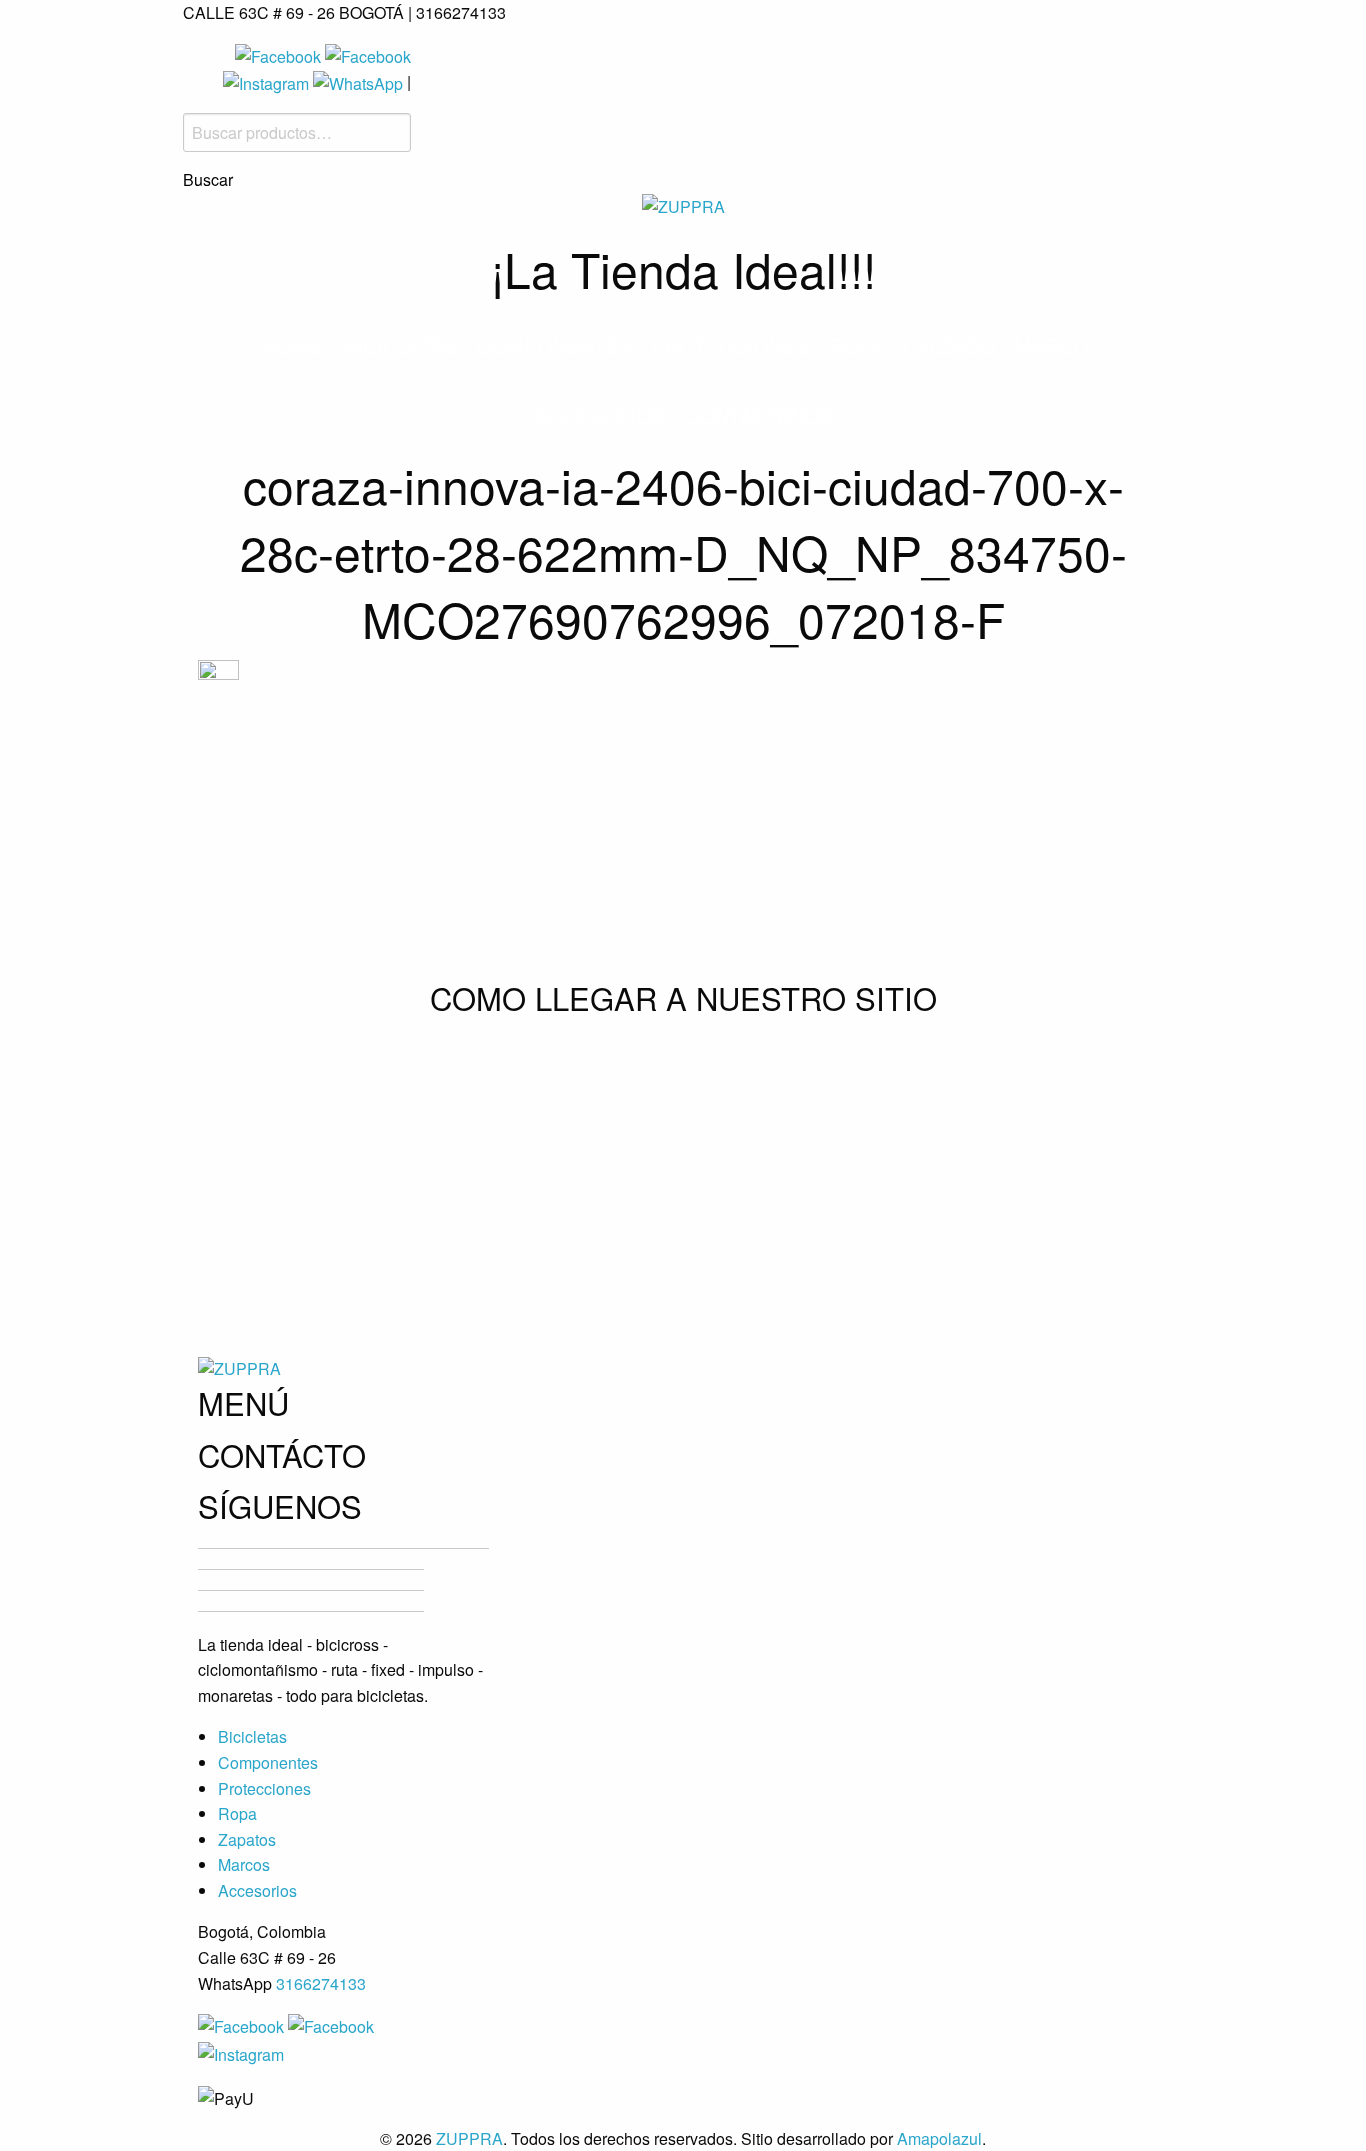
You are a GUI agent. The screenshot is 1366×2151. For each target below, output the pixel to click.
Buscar (208, 180)
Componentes (554, 345)
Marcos (1058, 345)
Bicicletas (400, 345)
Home (294, 345)
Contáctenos (759, 415)
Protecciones (730, 345)
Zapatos (247, 1839)
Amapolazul (939, 2138)
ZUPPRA (469, 2138)
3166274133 (321, 1983)
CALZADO (949, 345)
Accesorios (599, 415)
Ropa (856, 345)
